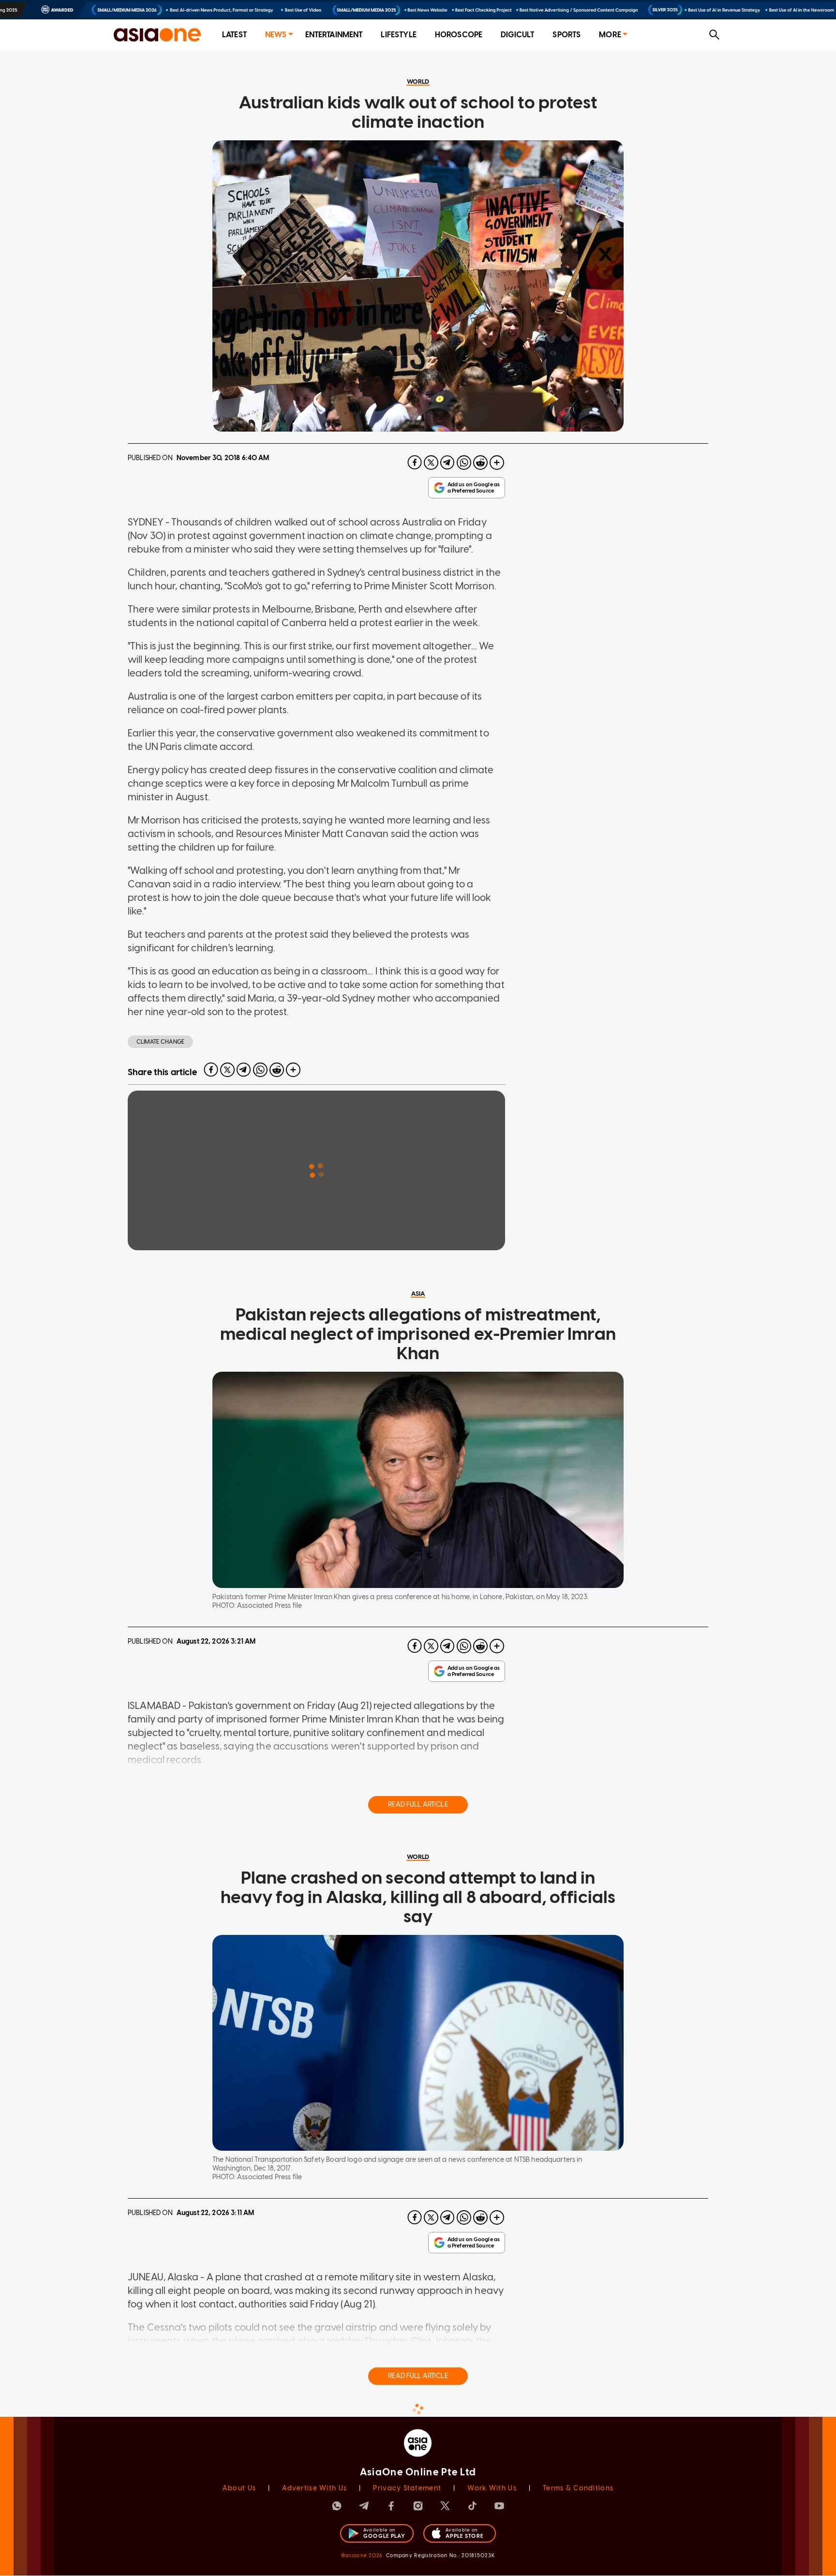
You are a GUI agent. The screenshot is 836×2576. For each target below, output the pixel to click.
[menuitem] (234, 35)
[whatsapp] (464, 463)
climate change (160, 1042)
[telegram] (448, 463)
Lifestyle (398, 35)
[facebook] (415, 463)
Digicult (517, 35)
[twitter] (431, 463)
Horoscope (459, 35)
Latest (234, 35)
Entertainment (334, 35)
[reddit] (480, 463)
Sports (567, 35)
